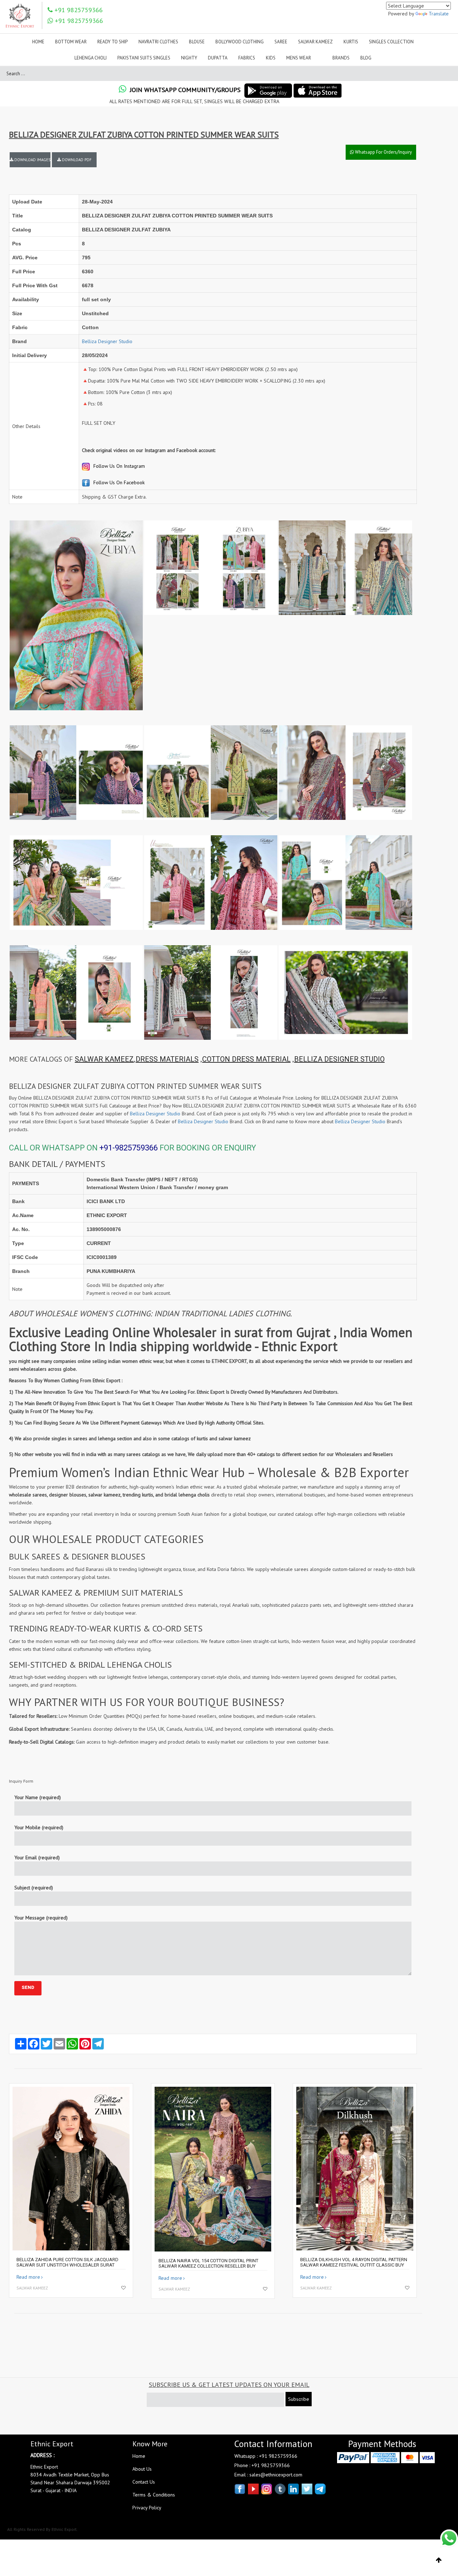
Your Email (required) (37, 1857)
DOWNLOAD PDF (76, 160)
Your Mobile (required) (39, 1827)
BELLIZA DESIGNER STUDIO (339, 1059)
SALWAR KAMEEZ (104, 1059)
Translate (439, 14)
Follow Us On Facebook (118, 482)
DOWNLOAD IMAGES (32, 160)
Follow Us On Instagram (118, 466)
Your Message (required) (41, 1918)
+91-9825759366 (129, 1148)
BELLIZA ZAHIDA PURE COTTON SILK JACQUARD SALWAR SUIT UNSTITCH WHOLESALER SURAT (67, 2262)
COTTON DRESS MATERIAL (246, 1059)
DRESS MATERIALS (167, 1059)
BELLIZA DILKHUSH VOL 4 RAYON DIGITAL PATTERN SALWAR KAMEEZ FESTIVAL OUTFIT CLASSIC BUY (354, 2262)
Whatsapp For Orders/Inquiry (383, 152)
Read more (28, 2277)
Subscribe (299, 2399)
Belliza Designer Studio (107, 341)
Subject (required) (34, 1888)
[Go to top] (439, 2560)
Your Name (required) (38, 1797)
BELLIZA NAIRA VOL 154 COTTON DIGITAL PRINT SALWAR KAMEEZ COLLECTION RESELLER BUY (208, 2263)
